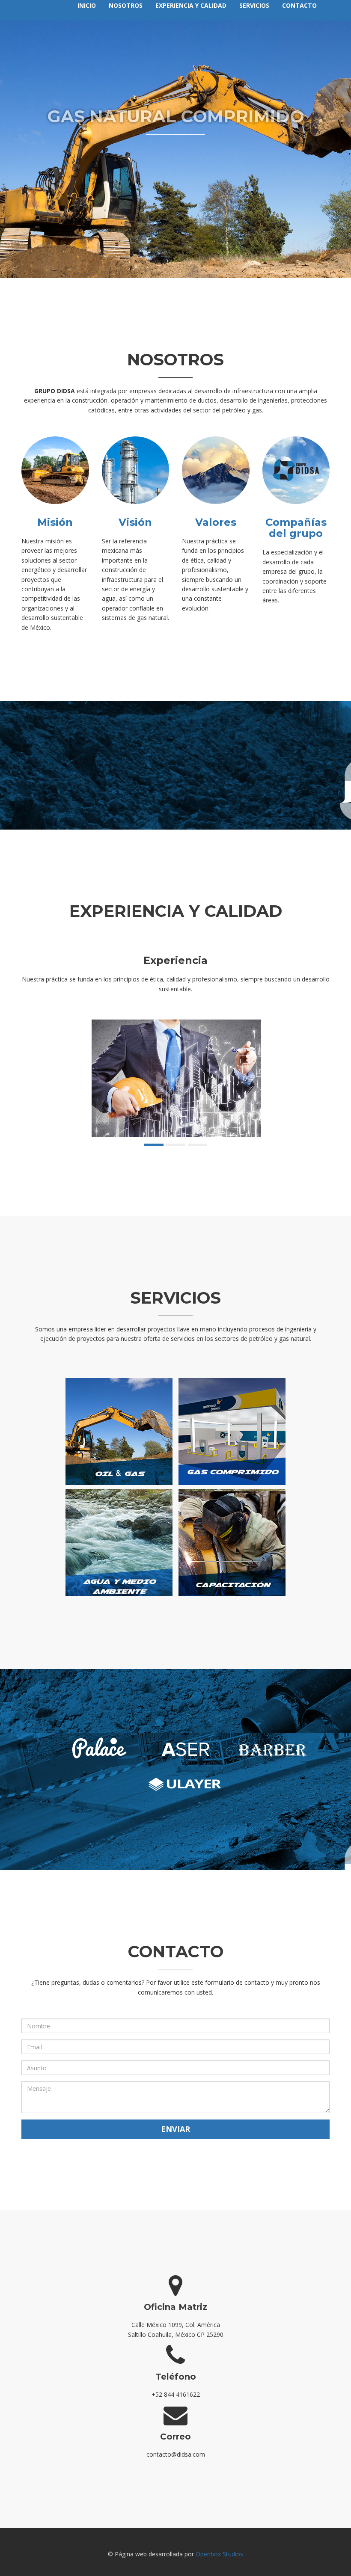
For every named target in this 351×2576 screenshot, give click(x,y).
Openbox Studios (219, 2554)
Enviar (175, 2129)
